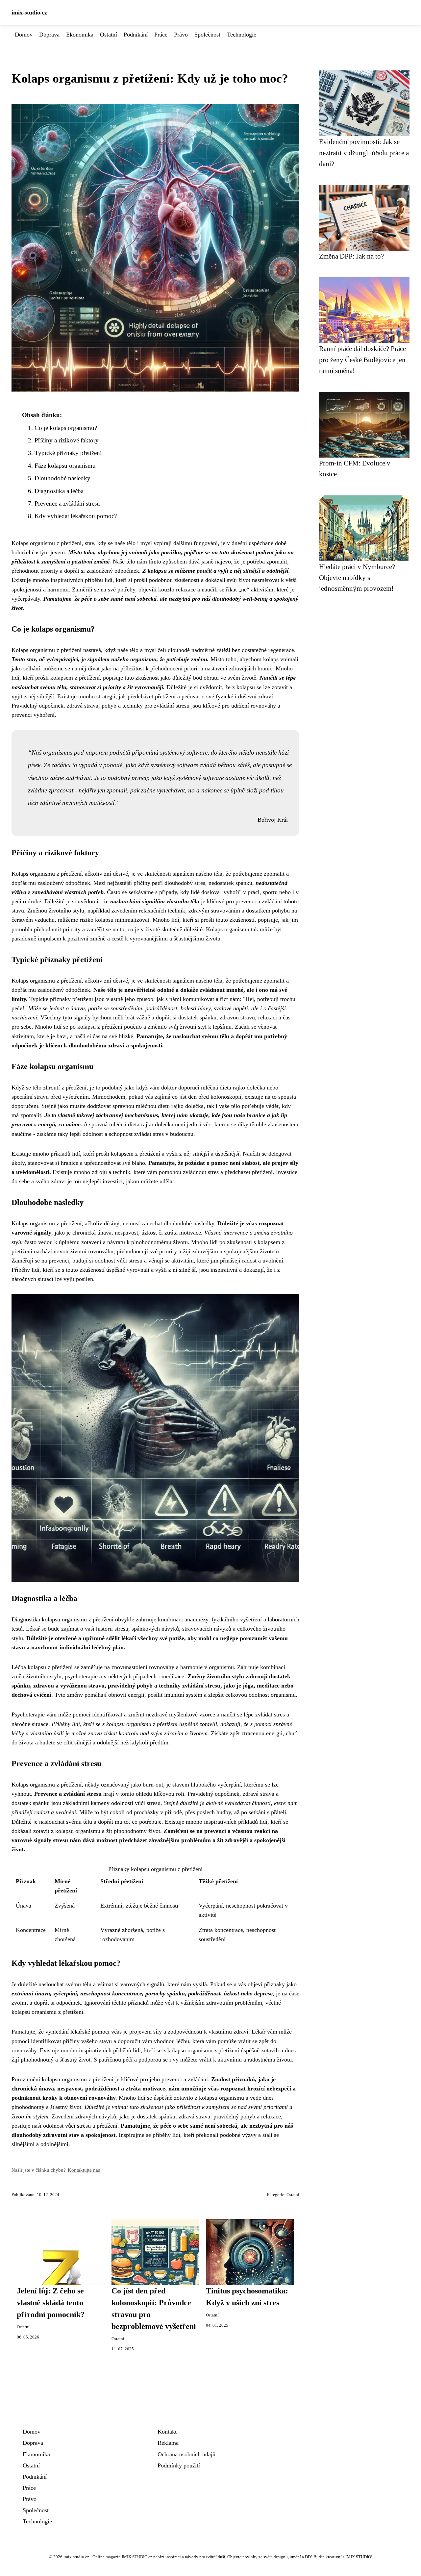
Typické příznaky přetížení (68, 453)
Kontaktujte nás (84, 2170)
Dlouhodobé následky (62, 478)
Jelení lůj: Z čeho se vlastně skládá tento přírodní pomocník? (51, 2303)
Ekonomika (80, 35)
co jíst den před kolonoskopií (207, 1097)
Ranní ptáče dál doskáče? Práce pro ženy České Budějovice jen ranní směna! (362, 360)
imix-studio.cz (29, 13)
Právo (181, 35)
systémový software (184, 752)
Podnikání (136, 35)
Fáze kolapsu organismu (65, 466)
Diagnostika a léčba (59, 491)
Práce (161, 35)
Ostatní (109, 35)
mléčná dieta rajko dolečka (233, 1088)
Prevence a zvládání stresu (67, 503)
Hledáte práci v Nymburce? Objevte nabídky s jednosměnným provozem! (357, 578)
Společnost (207, 35)
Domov (24, 35)
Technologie (242, 35)
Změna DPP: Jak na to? (351, 256)
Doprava (49, 35)
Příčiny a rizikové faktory (67, 440)
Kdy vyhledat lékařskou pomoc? (76, 516)
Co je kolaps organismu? (66, 428)
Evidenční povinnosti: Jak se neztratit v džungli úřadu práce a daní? (364, 153)
